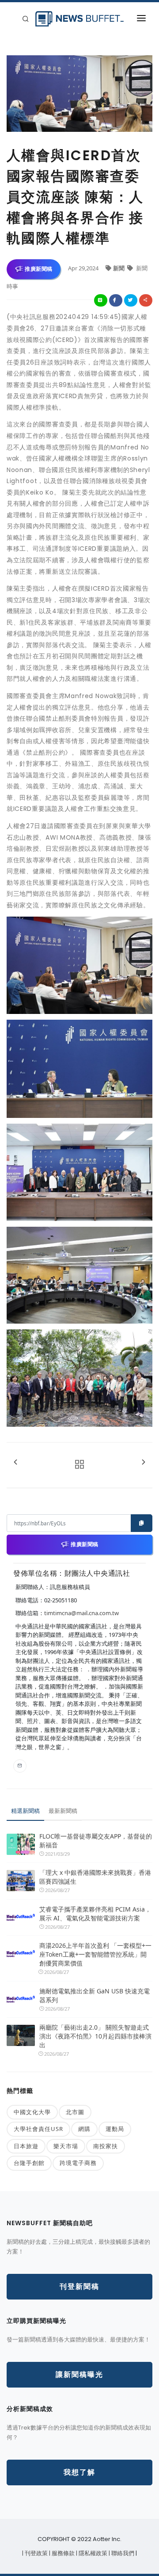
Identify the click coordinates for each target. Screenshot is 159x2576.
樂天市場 (66, 2146)
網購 (84, 2129)
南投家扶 (106, 2146)
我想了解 (79, 2472)
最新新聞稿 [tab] (63, 1811)
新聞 (119, 268)
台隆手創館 (29, 2163)
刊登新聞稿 (79, 2286)
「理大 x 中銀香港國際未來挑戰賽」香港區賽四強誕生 (95, 1877)
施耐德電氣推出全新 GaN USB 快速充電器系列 (95, 1995)
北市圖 (75, 2112)
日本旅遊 (26, 2146)
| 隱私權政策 (92, 2553)
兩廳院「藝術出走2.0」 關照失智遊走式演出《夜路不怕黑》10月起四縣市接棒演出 (95, 2036)
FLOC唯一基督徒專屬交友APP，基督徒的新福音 (96, 1841)
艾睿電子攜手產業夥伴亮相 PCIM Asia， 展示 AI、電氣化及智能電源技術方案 (95, 1914)
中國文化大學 (32, 2112)
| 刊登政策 (36, 2553)
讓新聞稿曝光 (79, 2374)
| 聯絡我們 (122, 2553)
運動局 (115, 2129)
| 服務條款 (62, 2553)
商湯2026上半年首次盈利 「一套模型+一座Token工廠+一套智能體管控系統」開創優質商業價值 (95, 1954)
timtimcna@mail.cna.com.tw (81, 1613)
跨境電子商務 (78, 2163)
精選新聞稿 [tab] (25, 1811)
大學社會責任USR (38, 2129)
